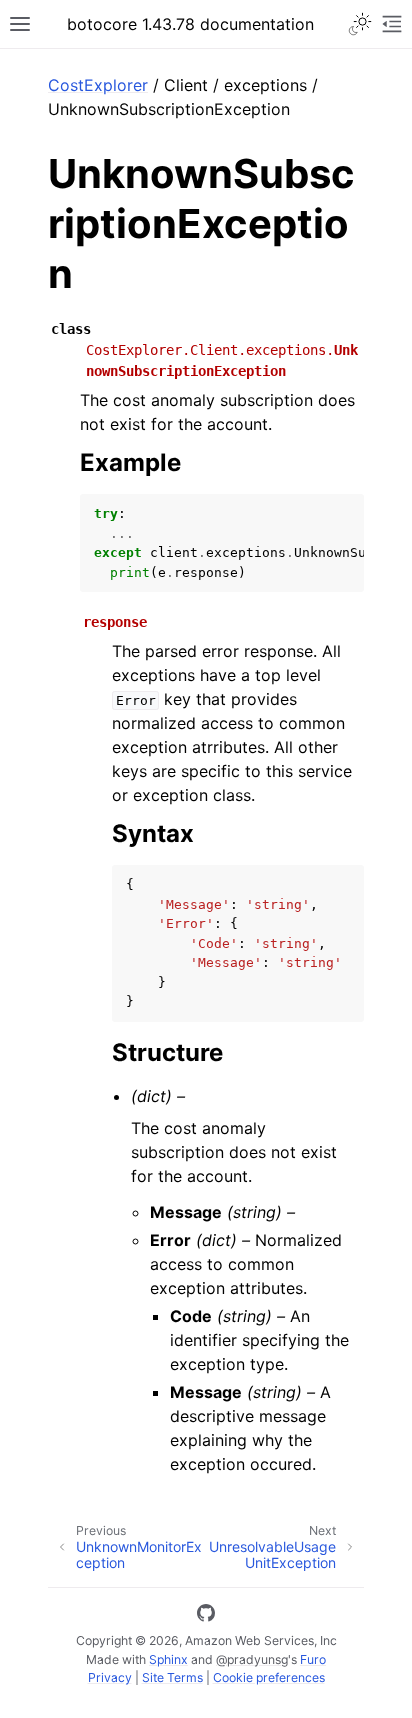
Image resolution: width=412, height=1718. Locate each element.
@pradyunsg (252, 1659)
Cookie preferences (269, 1677)
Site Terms (172, 1677)
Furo (313, 1659)
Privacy (110, 1677)
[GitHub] (206, 1616)
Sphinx (168, 1659)
